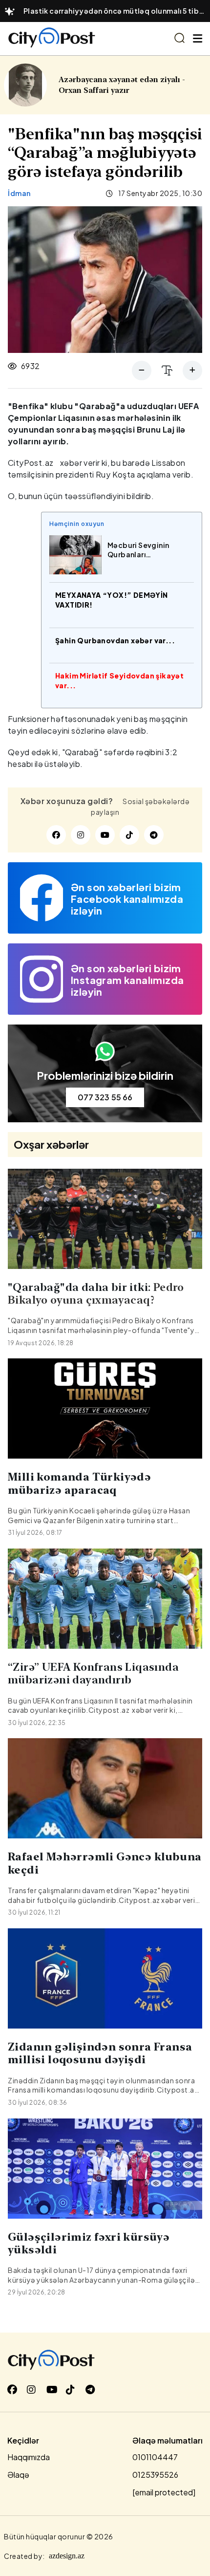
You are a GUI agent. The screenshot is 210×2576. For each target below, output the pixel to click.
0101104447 (155, 2457)
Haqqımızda (29, 2457)
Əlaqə (18, 2475)
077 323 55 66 (105, 1097)
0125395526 (155, 2475)
